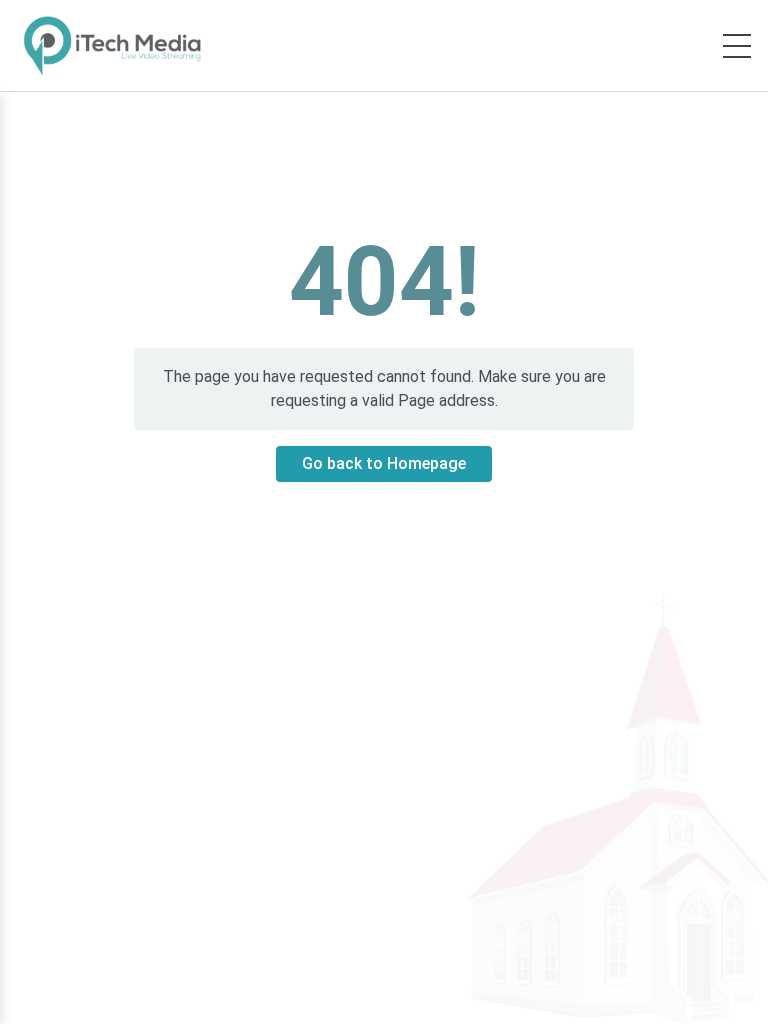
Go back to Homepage (384, 463)
